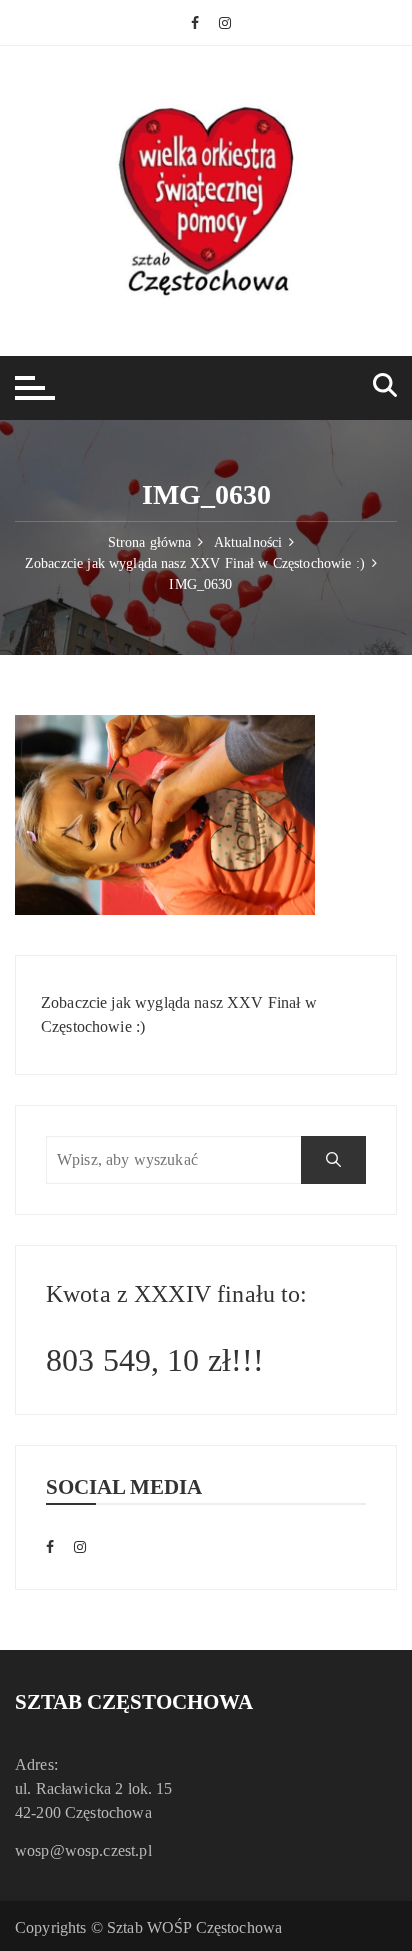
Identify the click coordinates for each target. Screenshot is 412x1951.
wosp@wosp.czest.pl (83, 1850)
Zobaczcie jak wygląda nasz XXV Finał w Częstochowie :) (179, 1014)
